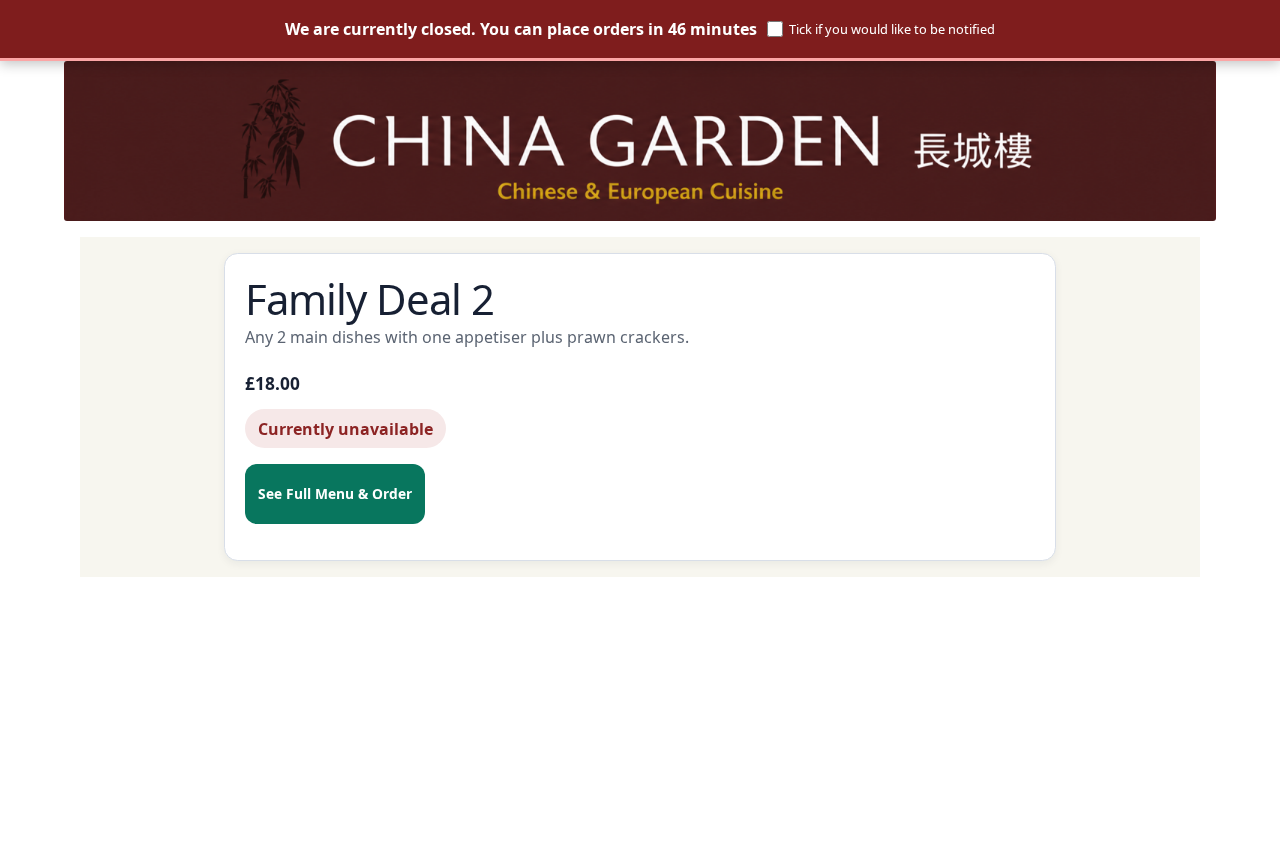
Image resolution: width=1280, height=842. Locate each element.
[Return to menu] (640, 141)
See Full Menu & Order (335, 493)
